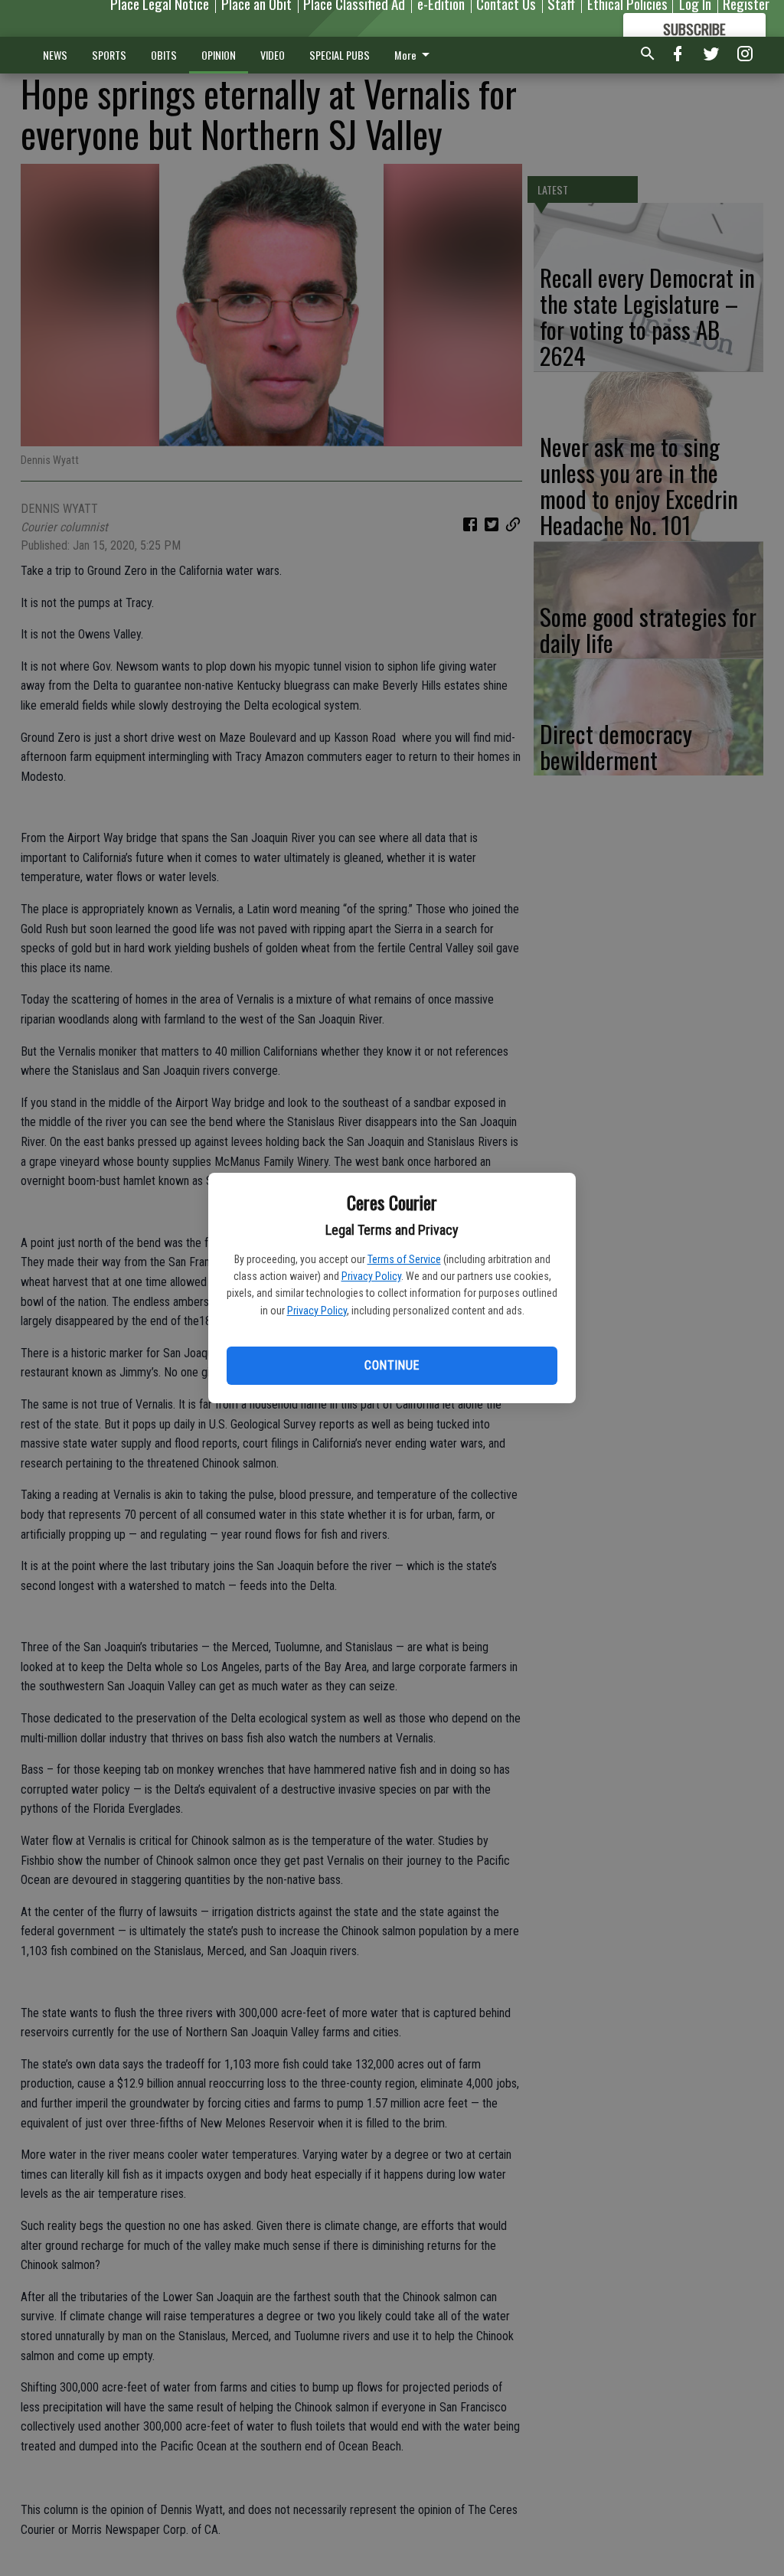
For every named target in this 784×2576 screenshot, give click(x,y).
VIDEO (273, 55)
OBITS (164, 55)
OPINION (219, 55)
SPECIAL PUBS (340, 55)
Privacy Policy (371, 1276)
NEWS (55, 55)
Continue (392, 1365)
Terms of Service (404, 1259)
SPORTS (109, 55)
